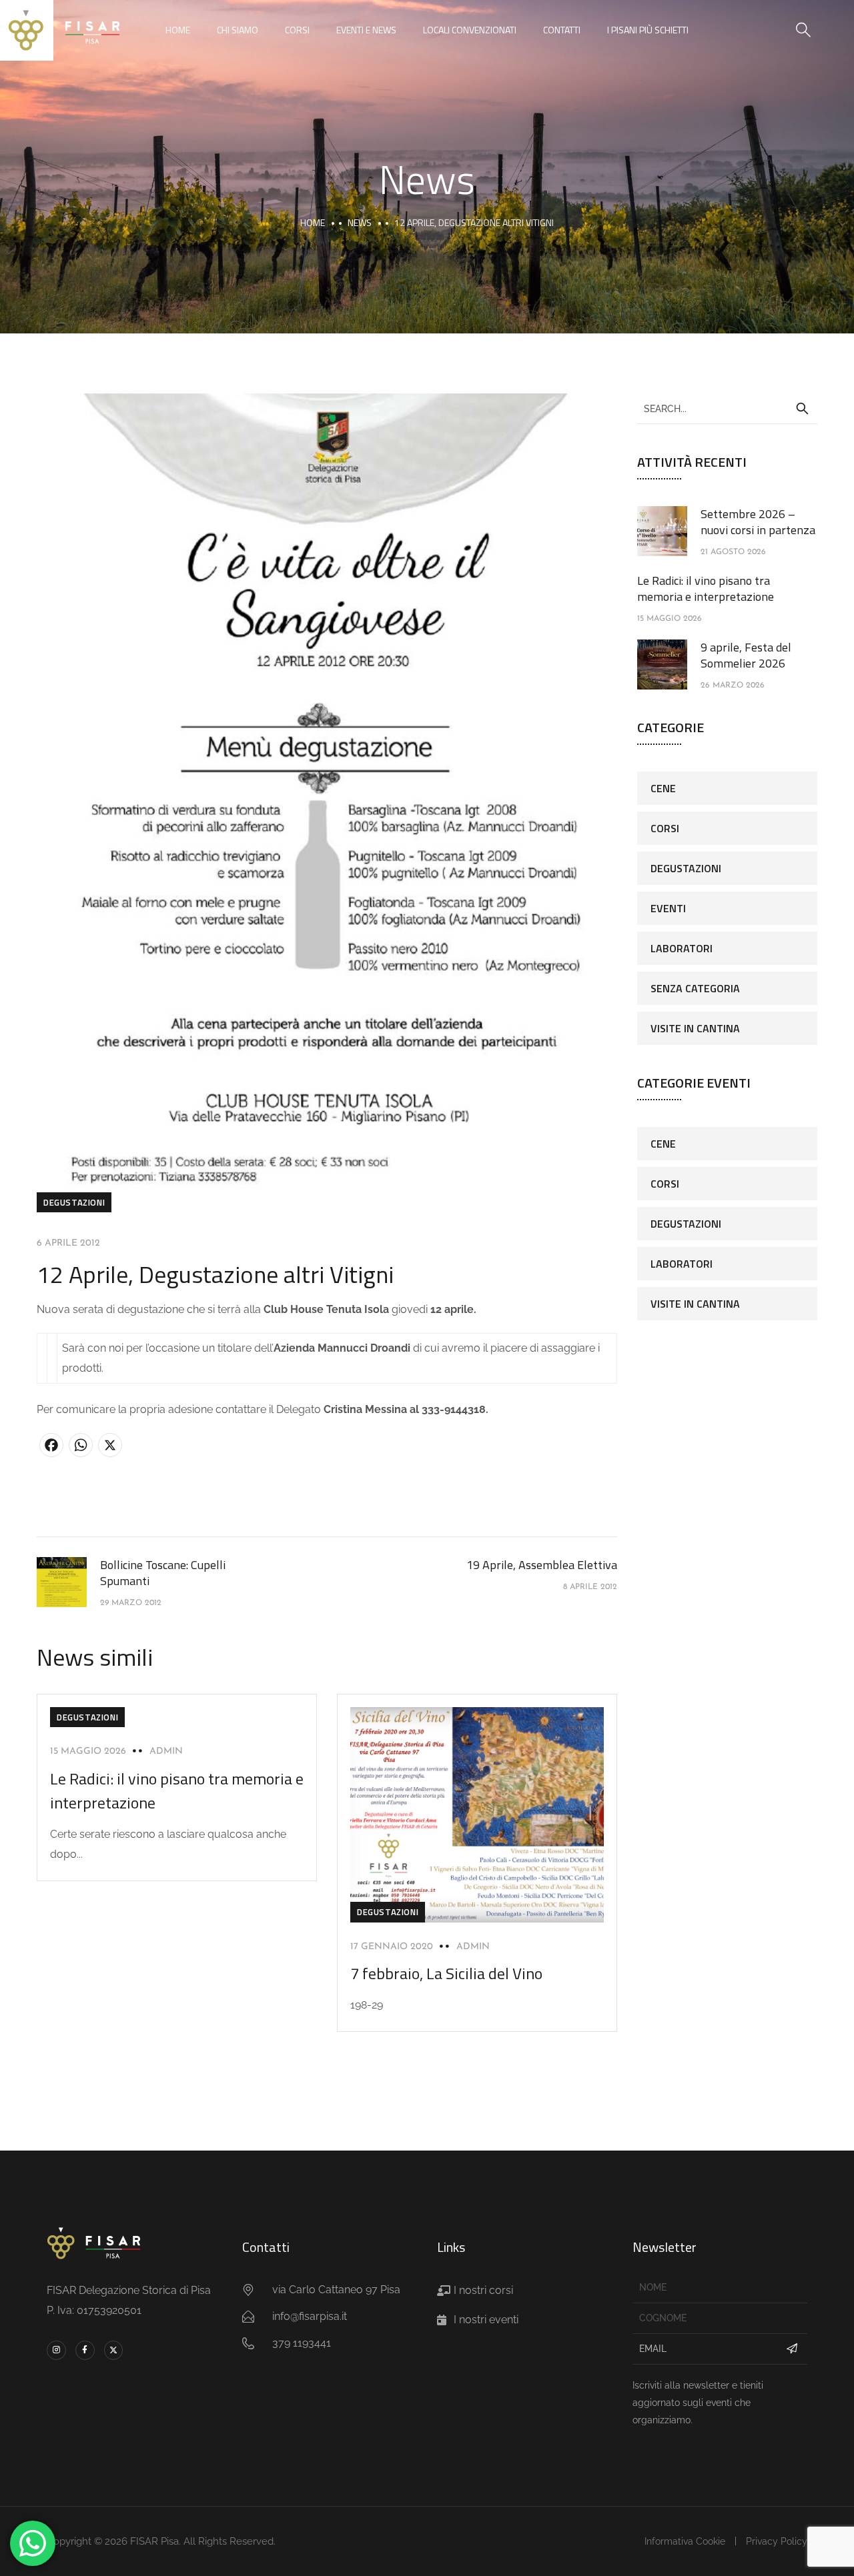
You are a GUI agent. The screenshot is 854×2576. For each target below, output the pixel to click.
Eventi (668, 908)
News (360, 222)
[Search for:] (727, 408)
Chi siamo (238, 30)
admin (166, 1751)
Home (178, 30)
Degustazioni (74, 1202)
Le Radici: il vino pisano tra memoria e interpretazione (706, 588)
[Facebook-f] (85, 2350)
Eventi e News (366, 30)
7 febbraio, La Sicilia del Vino (446, 1973)
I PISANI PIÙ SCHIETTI (648, 30)
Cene (663, 788)
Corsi (297, 30)
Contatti (562, 30)
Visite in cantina (695, 1028)
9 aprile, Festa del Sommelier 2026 (746, 655)
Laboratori (682, 948)
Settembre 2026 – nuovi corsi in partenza (758, 522)
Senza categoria (695, 988)
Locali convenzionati (470, 30)
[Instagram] (56, 2350)
